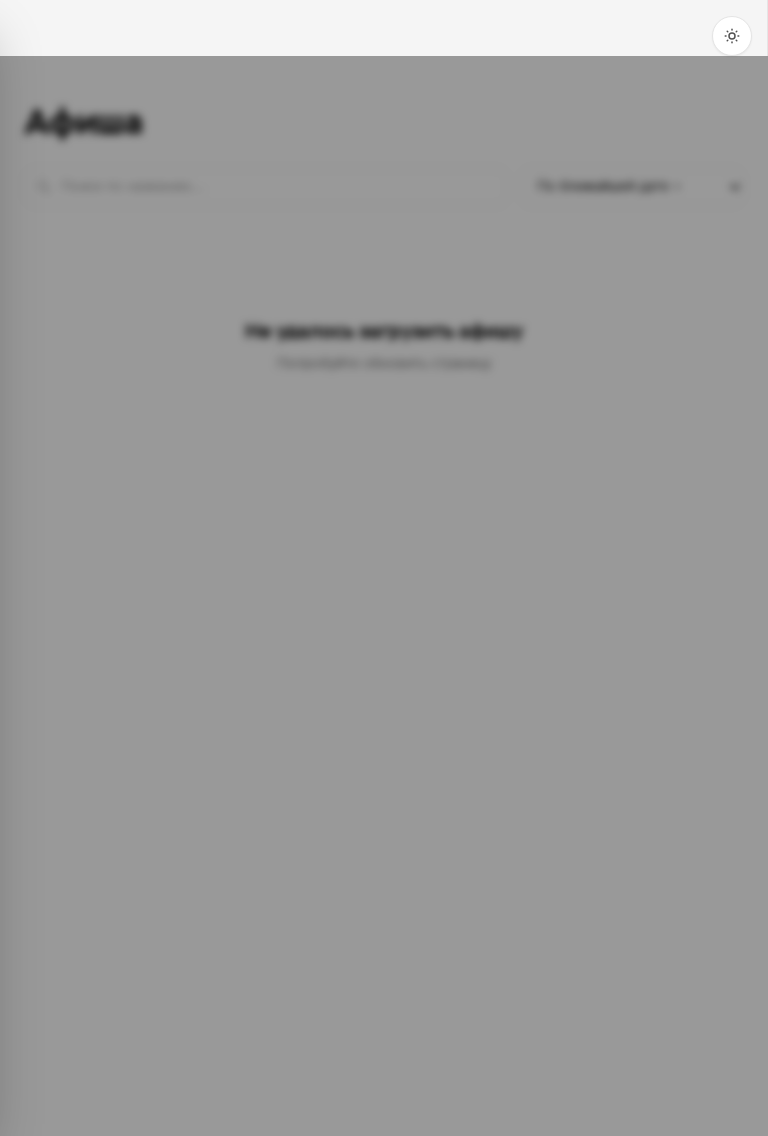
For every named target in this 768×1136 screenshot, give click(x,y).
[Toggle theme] (732, 36)
